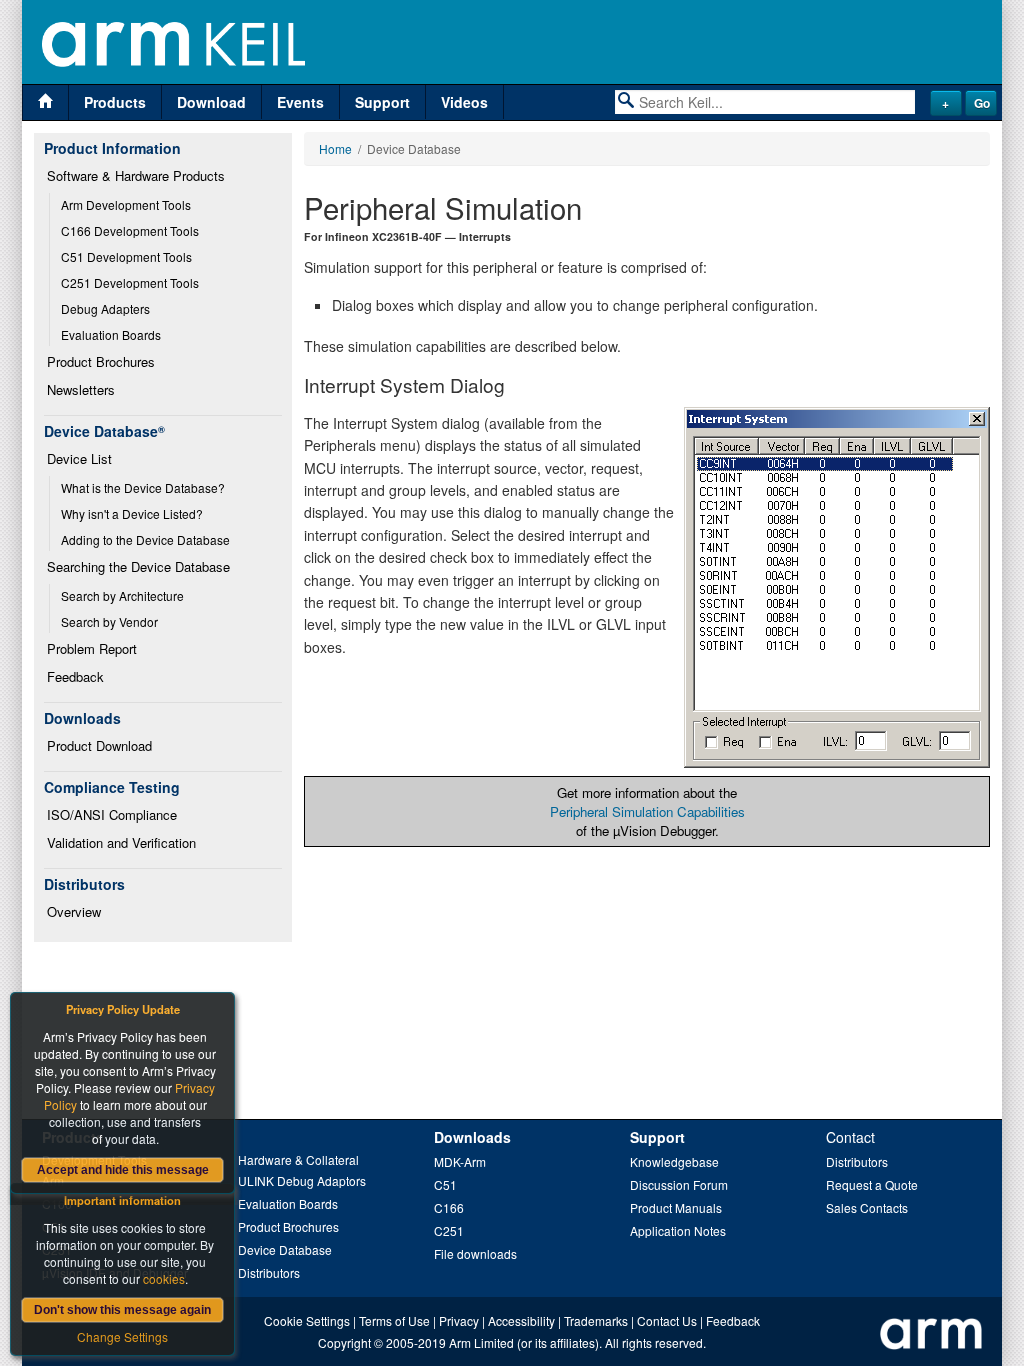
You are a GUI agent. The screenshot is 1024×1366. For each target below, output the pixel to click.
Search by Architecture (122, 595)
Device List (79, 458)
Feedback (75, 676)
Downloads (472, 1137)
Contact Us (667, 1320)
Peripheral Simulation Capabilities (647, 811)
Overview (74, 911)
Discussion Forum (679, 1184)
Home (335, 148)
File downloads (475, 1253)
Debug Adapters (105, 308)
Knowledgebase (674, 1161)
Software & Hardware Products (136, 175)
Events (300, 102)
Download (211, 102)
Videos (464, 102)
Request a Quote (872, 1184)
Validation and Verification (121, 842)
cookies (164, 1278)
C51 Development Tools (126, 256)
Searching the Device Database (138, 566)
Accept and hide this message (123, 1170)
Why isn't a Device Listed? (132, 513)
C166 (449, 1207)
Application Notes (678, 1230)
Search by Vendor (109, 621)
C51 (445, 1184)
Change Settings (122, 1336)
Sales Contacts (867, 1207)
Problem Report (92, 648)
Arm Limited (481, 1342)
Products (115, 102)
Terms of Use (394, 1320)
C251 (449, 1230)
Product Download (99, 745)
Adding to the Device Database (145, 539)
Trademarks (596, 1320)
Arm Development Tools (126, 204)
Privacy (459, 1320)
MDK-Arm (460, 1161)
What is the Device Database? (143, 487)
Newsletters (81, 389)
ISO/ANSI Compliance (112, 814)
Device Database (285, 1249)
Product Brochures (101, 361)
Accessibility (521, 1320)
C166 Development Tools (130, 230)
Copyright (344, 1342)
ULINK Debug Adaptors (302, 1180)
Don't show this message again (122, 1310)
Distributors (269, 1272)
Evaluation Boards (111, 334)
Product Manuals (676, 1207)
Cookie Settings (307, 1320)
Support (382, 102)
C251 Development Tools (130, 282)
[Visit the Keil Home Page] (45, 102)
